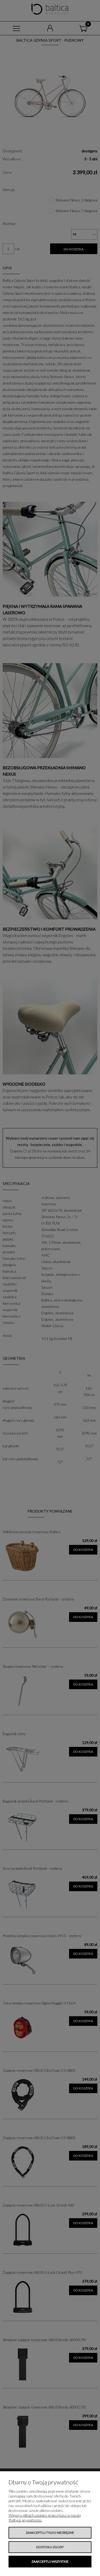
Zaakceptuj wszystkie (50, 2561)
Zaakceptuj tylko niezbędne (50, 2533)
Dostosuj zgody (50, 2547)
